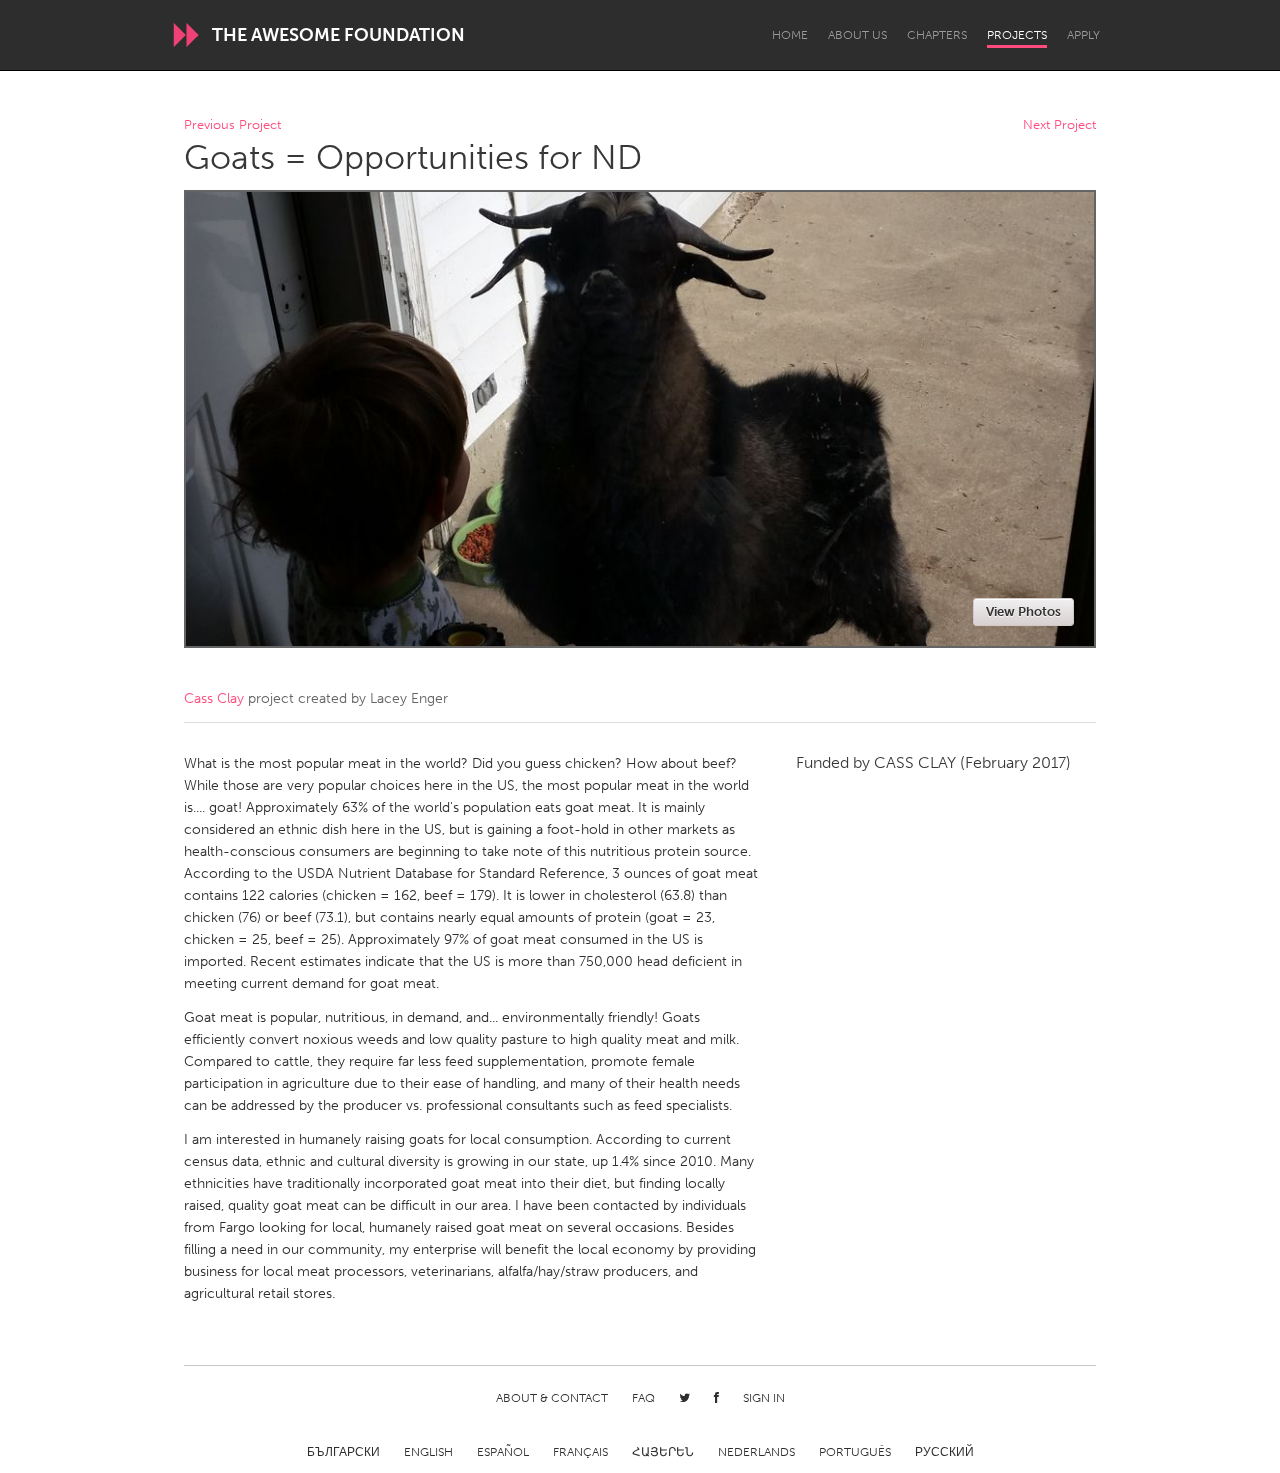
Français (580, 1452)
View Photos (1023, 611)
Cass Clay (214, 698)
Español (503, 1452)
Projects (1017, 35)
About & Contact (552, 1398)
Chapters (937, 35)
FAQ (643, 1398)
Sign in (764, 1398)
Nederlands (756, 1452)
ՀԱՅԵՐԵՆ (663, 1452)
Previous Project (232, 125)
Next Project (1059, 125)
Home (790, 35)
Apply (1083, 35)
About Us (857, 35)
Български (343, 1452)
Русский (944, 1452)
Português (855, 1452)
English (428, 1452)
